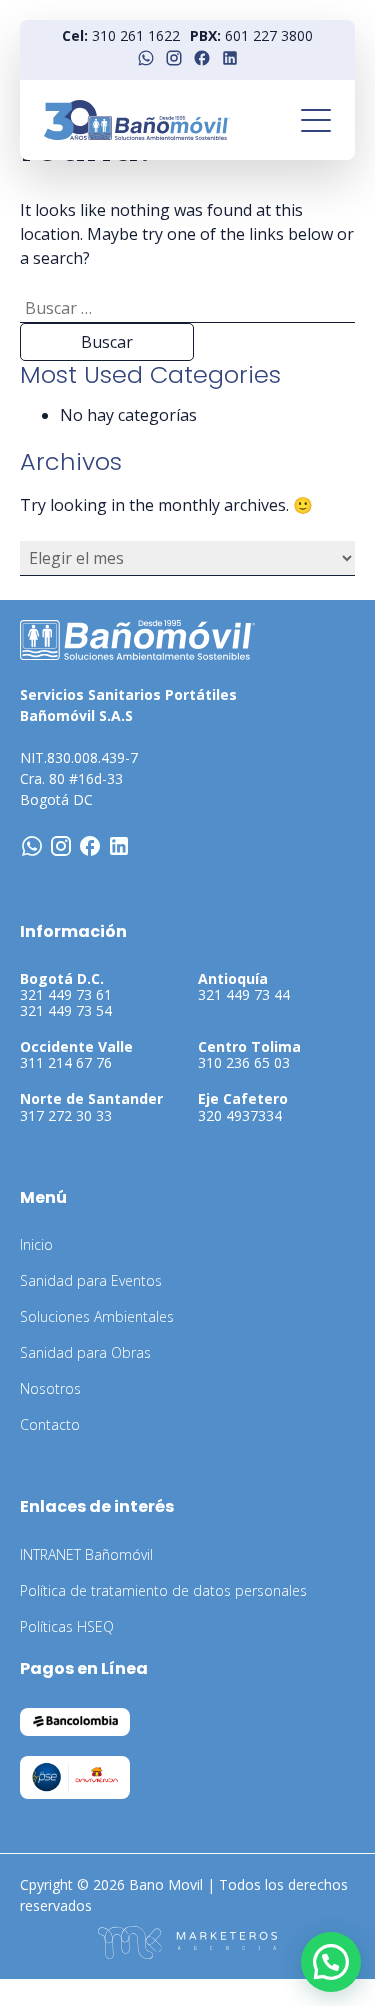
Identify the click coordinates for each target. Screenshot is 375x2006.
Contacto (50, 1424)
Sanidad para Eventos (91, 1280)
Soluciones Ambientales (97, 1316)
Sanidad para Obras (85, 1352)
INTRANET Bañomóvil (86, 1554)
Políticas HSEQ (67, 1626)
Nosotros (50, 1388)
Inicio (36, 1244)
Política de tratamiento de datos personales (163, 1590)
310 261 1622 (136, 35)
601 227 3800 (269, 35)
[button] (331, 1962)
